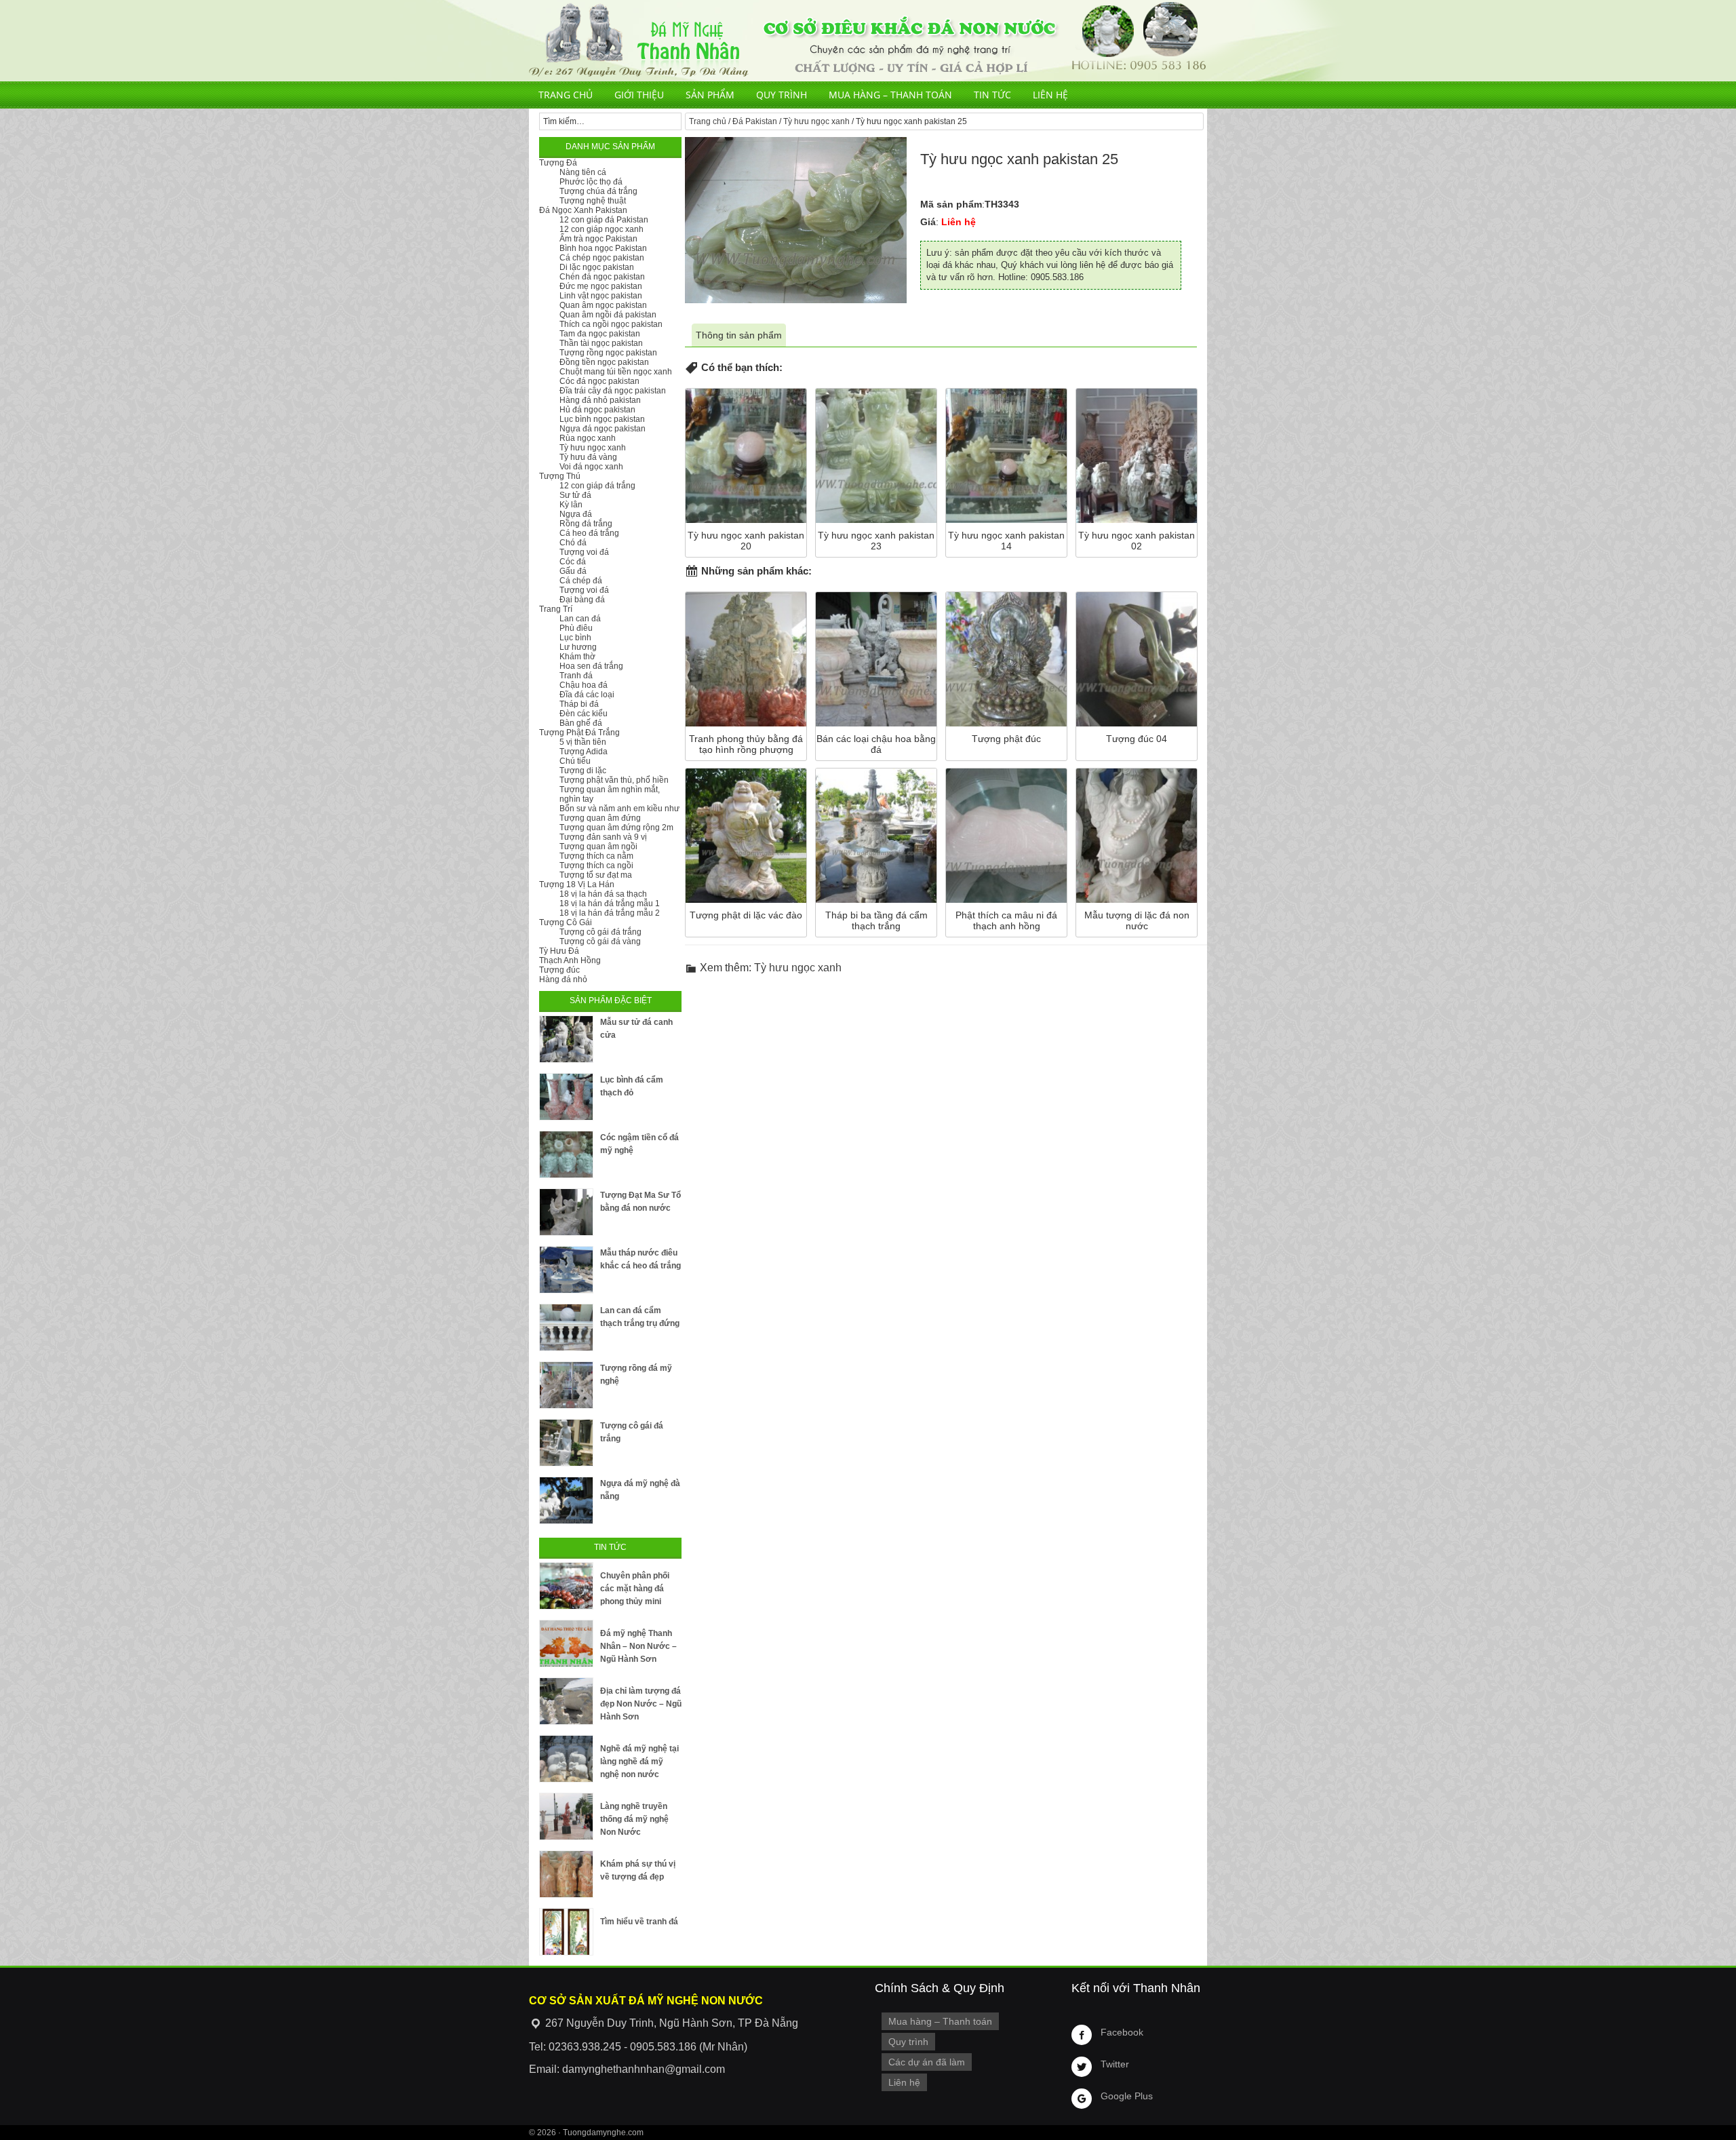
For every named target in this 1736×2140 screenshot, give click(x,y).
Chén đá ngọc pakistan (602, 277)
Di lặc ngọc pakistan (597, 267)
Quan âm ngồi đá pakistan (608, 315)
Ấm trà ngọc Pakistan (598, 239)
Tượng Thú (560, 476)
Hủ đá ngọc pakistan (597, 410)
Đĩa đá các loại (587, 695)
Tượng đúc (559, 970)
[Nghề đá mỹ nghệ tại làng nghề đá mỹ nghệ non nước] (566, 1759)
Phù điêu (576, 628)
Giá (928, 222)
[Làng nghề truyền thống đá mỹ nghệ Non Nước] (566, 1816)
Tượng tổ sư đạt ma (596, 875)
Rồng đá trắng (586, 524)
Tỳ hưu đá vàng (588, 457)
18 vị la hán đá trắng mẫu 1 (610, 903)
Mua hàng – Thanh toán (890, 95)
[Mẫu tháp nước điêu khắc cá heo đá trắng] (566, 1270)
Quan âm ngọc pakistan (603, 305)
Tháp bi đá (579, 704)
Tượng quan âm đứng (600, 818)
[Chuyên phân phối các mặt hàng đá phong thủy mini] (566, 1586)
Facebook (1122, 2032)
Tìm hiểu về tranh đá (639, 1922)
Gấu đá (573, 571)
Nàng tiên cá (583, 172)
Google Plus (1127, 2096)
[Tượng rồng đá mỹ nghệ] (566, 1385)
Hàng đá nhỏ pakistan (600, 400)
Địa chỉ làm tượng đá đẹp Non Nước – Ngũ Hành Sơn (641, 1704)
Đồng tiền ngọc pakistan (604, 362)
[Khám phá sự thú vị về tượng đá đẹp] (566, 1874)
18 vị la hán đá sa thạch (603, 894)
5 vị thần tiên (583, 742)
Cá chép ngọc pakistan (602, 258)
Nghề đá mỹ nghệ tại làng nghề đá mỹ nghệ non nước (639, 1762)
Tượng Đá (558, 163)
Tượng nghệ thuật (593, 201)
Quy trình (782, 95)
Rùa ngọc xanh (588, 438)
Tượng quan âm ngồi (598, 847)
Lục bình (575, 638)
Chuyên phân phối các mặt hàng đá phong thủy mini (635, 1589)
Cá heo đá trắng (589, 533)
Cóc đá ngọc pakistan (599, 381)
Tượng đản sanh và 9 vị (603, 837)
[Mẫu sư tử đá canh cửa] (566, 1039)
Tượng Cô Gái (566, 922)
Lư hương (578, 647)
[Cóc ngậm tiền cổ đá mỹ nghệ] (566, 1154)
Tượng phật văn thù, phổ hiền (614, 780)
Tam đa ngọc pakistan (600, 334)
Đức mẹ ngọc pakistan (601, 286)
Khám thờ (577, 657)
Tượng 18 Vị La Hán (577, 884)
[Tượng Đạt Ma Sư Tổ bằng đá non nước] (566, 1212)
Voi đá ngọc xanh (591, 467)
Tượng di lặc (583, 771)
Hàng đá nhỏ (563, 979)
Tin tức (992, 95)
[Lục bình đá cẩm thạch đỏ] (566, 1097)
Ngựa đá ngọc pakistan (603, 429)
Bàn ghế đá (581, 723)
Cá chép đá (581, 581)
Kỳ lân (571, 505)
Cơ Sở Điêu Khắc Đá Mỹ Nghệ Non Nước (868, 41)
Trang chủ (566, 95)
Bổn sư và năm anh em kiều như (619, 809)
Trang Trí (556, 609)
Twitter (1115, 2064)
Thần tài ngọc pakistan (601, 343)
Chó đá (573, 543)
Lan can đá (580, 619)
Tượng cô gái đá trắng (600, 932)
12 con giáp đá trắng (597, 486)
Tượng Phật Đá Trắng (579, 733)
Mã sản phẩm (951, 204)
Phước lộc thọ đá (591, 182)
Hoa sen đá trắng (591, 666)
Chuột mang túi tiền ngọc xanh (616, 372)
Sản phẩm (710, 95)
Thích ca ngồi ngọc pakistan (611, 324)
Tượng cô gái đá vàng (600, 941)
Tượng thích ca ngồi (596, 865)
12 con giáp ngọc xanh (601, 229)
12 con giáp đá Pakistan (604, 220)
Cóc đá (573, 562)
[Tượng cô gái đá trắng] (566, 1443)
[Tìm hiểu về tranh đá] (566, 1932)
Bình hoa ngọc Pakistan (603, 248)
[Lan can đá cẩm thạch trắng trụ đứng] (566, 1327)
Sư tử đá (575, 495)
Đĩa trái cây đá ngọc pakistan (613, 391)
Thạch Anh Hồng (570, 960)
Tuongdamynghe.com (603, 2133)
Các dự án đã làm (927, 2062)
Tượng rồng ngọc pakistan (608, 353)
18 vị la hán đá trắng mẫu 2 (610, 913)
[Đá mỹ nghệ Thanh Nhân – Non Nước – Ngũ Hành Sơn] (566, 1643)
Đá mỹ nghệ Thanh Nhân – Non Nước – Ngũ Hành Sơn (638, 1646)
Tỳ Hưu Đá (559, 951)
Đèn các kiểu (584, 714)
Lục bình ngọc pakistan (602, 419)
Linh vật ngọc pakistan (601, 296)
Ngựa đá (576, 514)
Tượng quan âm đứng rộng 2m (616, 828)
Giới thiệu (639, 95)
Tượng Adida (584, 752)
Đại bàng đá (582, 600)
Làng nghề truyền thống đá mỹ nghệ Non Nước (634, 1819)
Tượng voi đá (584, 552)
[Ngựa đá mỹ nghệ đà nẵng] (566, 1500)
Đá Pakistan (755, 121)
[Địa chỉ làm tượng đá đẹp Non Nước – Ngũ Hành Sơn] (566, 1701)
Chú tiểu (575, 761)
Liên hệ (1050, 95)
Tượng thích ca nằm (596, 856)
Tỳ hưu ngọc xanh (816, 121)
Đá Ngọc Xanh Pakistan (583, 210)
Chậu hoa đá (584, 685)
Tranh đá (576, 676)
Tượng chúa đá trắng (598, 191)
